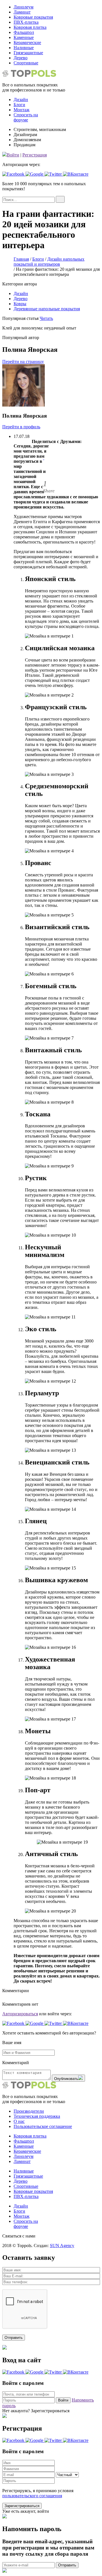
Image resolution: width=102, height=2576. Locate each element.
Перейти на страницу (23, 362)
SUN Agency (62, 2246)
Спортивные (26, 63)
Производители (29, 2111)
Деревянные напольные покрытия (47, 309)
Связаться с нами (19, 2236)
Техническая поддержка (37, 2116)
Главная (21, 259)
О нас (19, 2121)
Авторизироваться (20, 2014)
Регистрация (35, 155)
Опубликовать (66, 2079)
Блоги (19, 105)
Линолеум (24, 7)
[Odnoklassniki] (44, 472)
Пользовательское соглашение (43, 2126)
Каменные (24, 37)
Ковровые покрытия (33, 17)
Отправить (67, 2565)
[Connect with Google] (35, 174)
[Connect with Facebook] (14, 174)
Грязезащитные (28, 53)
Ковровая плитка (30, 27)
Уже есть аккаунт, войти (26, 2511)
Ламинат (22, 12)
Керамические (27, 42)
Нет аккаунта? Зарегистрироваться (36, 2411)
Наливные (24, 48)
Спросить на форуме (26, 117)
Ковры (20, 304)
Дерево (21, 58)
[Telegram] (44, 465)
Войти (13, 155)
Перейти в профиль (21, 427)
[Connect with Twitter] (54, 174)
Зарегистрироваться (22, 2506)
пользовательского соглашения (32, 2496)
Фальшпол (24, 32)
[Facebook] (44, 451)
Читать (46, 318)
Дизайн (21, 293)
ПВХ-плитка (26, 22)
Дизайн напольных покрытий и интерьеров (49, 262)
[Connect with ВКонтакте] (76, 174)
